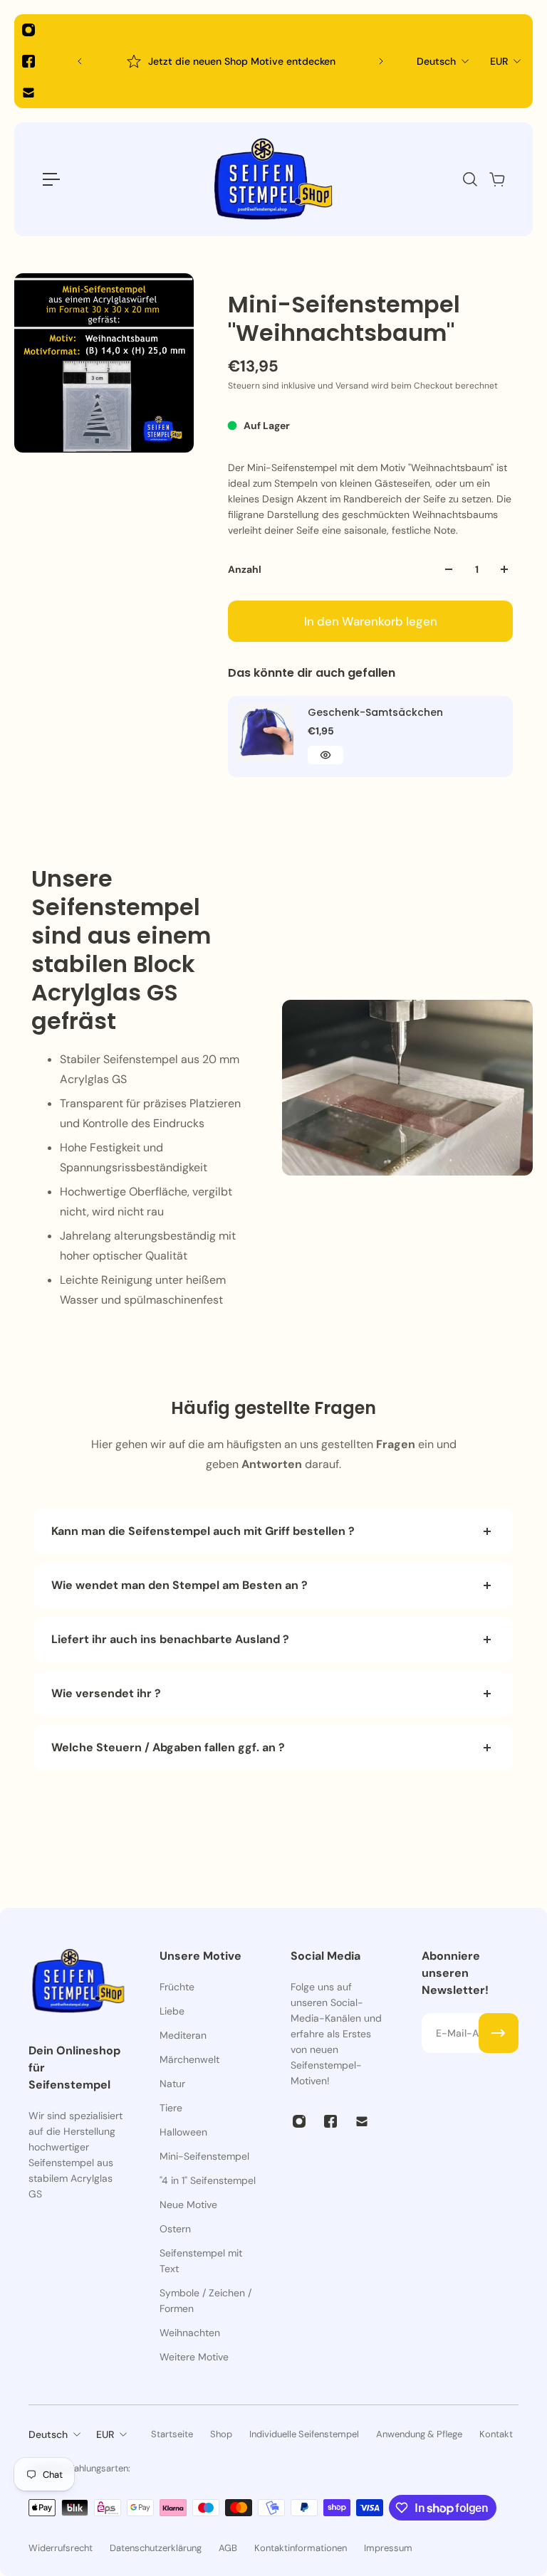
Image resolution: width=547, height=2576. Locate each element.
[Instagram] (28, 30)
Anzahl (245, 569)
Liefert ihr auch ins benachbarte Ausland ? (170, 1639)
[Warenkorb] (496, 179)
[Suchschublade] (469, 179)
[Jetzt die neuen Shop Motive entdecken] (230, 61)
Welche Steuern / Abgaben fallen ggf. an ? (168, 1747)
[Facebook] (28, 61)
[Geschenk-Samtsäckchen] (265, 733)
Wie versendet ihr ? (106, 1693)
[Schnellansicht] (325, 755)
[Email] (28, 93)
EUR (499, 61)
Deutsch (436, 61)
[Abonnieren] (499, 2033)
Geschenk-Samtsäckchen (375, 712)
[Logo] (273, 179)
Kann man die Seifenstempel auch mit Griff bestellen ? (203, 1531)
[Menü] (51, 179)
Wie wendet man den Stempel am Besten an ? (181, 1585)
